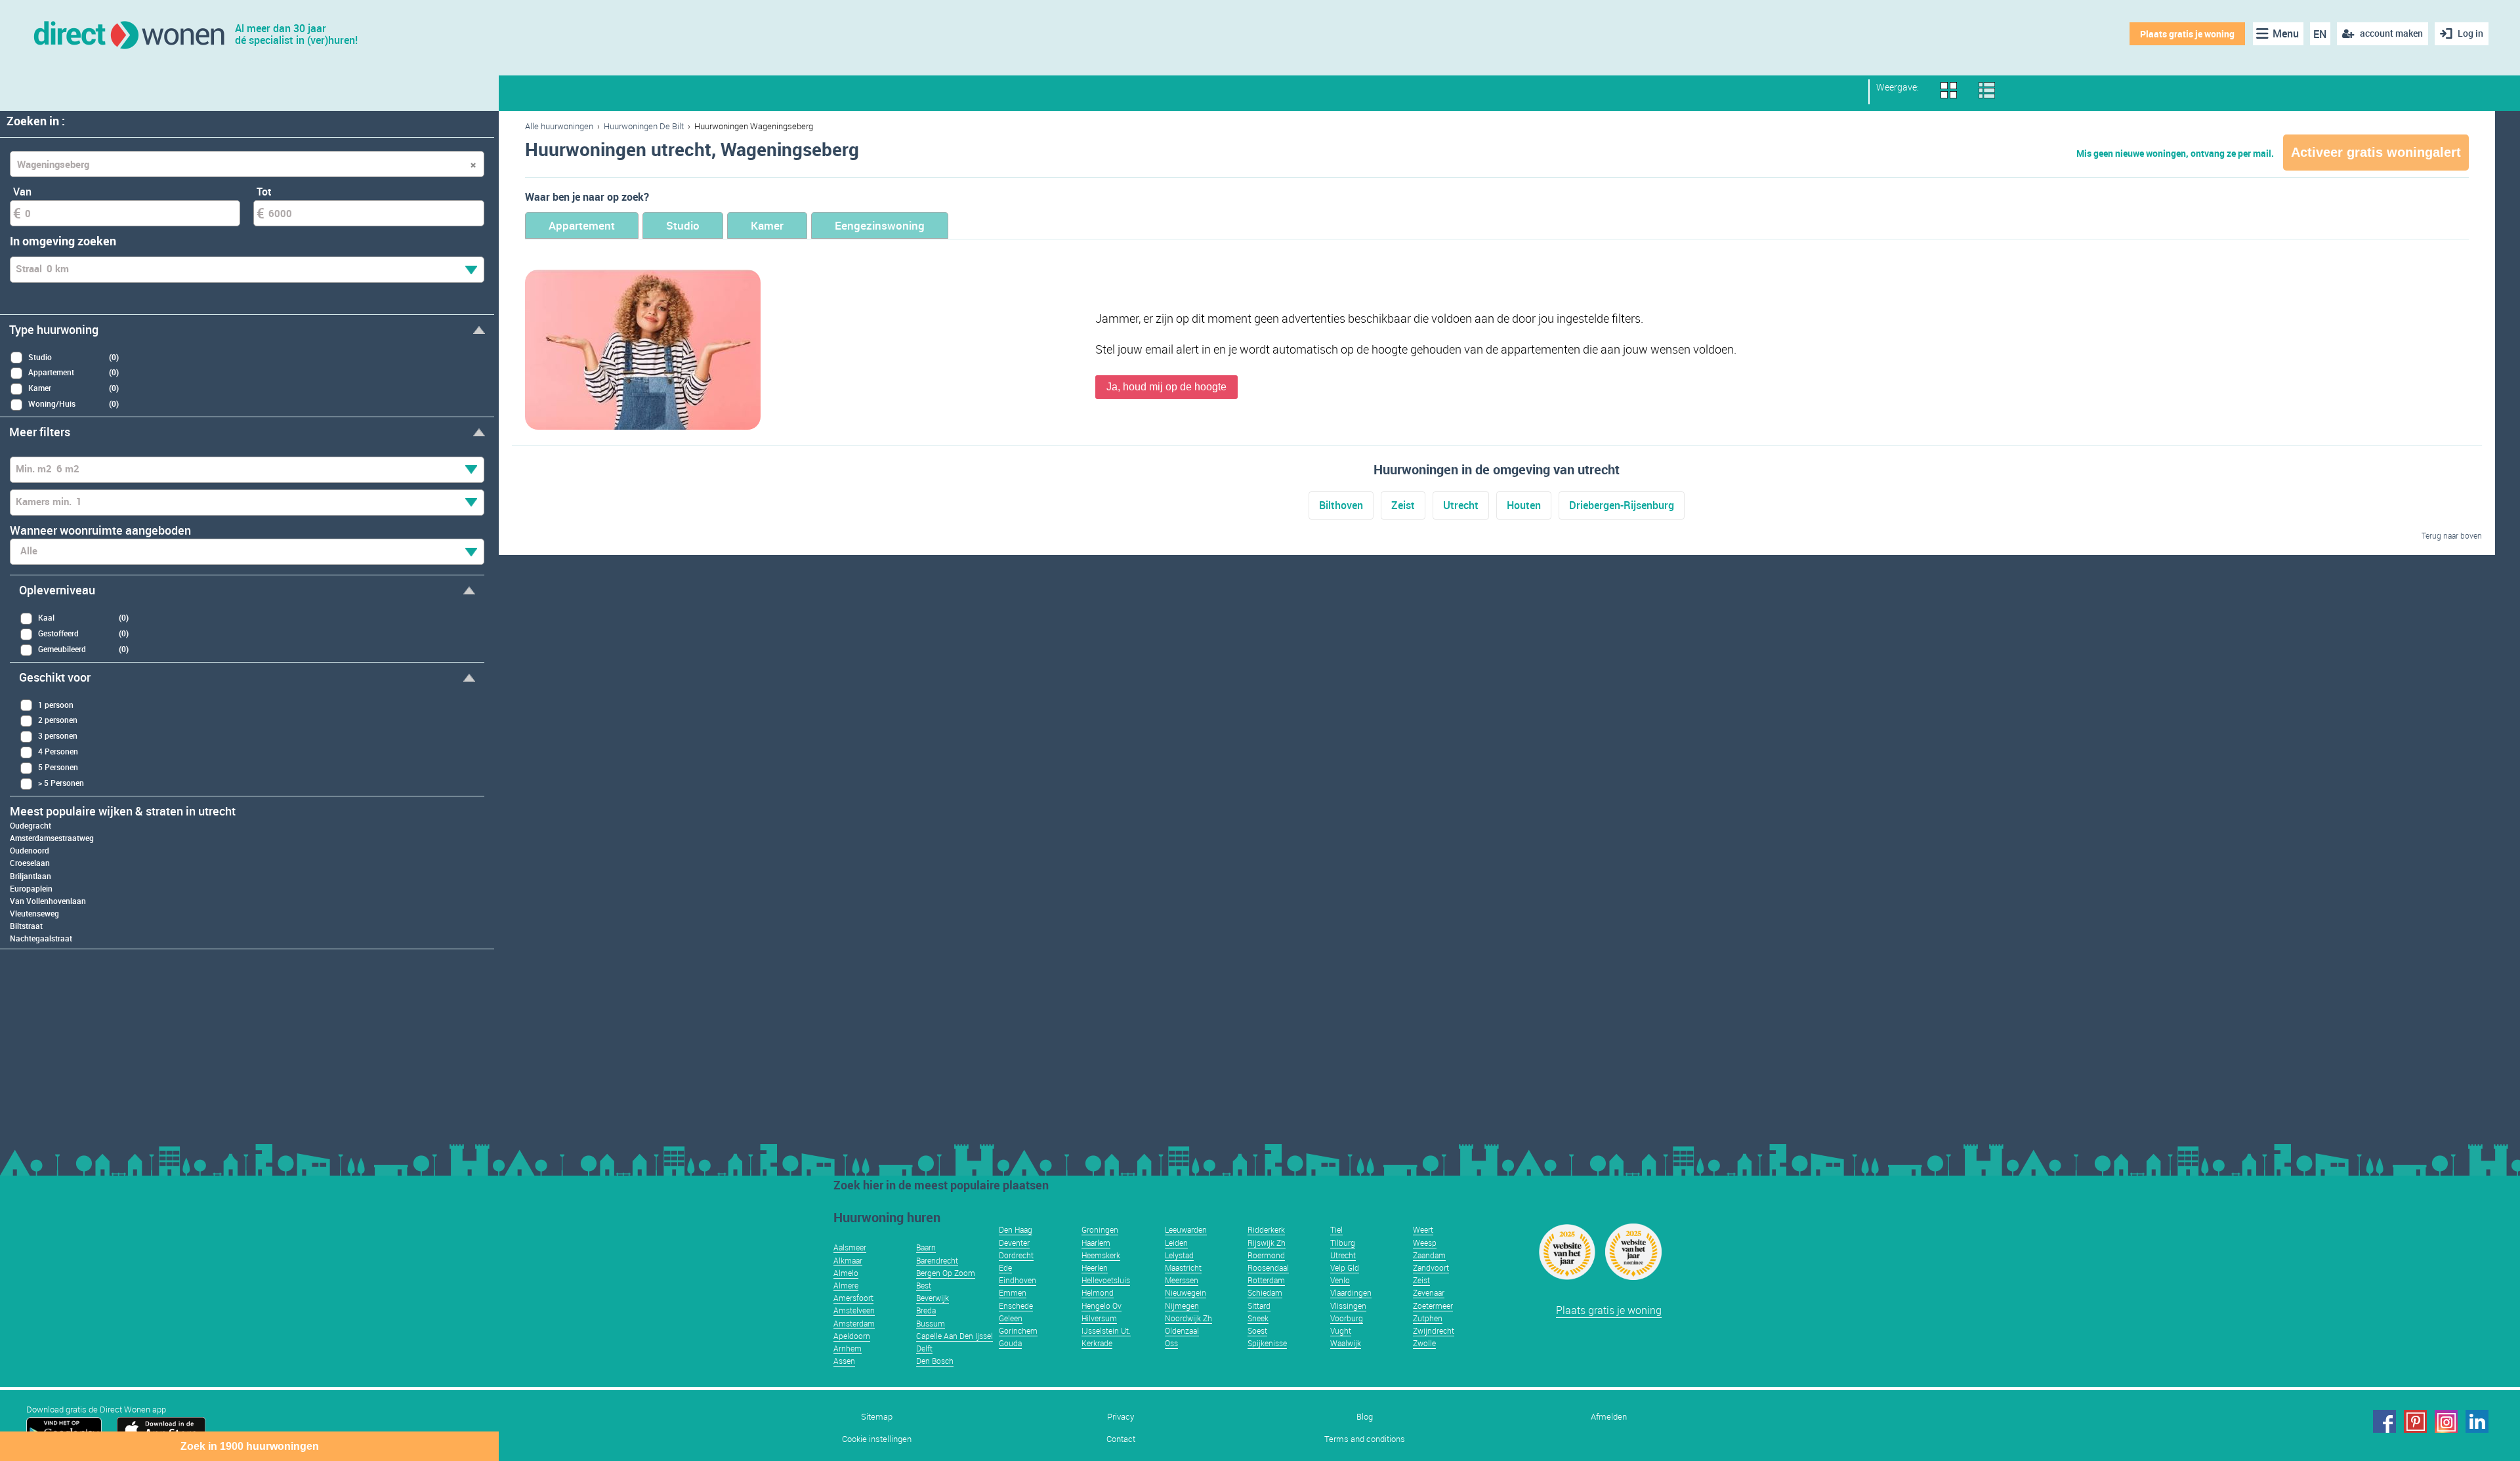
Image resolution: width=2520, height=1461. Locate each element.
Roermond (1266, 1255)
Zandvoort (1431, 1267)
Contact (1121, 1439)
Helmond (1098, 1292)
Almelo (846, 1273)
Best (924, 1285)
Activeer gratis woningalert (2376, 152)
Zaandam (1429, 1255)
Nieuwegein (1186, 1292)
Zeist (1403, 505)
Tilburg (1343, 1243)
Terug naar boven (2452, 535)
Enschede (1016, 1306)
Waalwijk (1346, 1343)
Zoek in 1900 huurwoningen (250, 1446)
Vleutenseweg (34, 913)
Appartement (582, 225)
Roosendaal (1268, 1267)
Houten (1524, 505)
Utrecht (1461, 505)
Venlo (1340, 1280)
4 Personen (58, 751)
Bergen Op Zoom (946, 1273)
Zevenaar (1429, 1292)
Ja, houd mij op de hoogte (1166, 387)
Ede (1005, 1267)
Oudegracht (31, 825)
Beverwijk (933, 1298)
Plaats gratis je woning (2187, 34)
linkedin (2477, 1421)
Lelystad (1179, 1255)
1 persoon (56, 705)
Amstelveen (854, 1310)
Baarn (926, 1247)
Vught (1341, 1330)
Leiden (1176, 1243)
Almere (846, 1285)
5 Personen (58, 767)
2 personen (58, 720)
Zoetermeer (1433, 1306)
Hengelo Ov (1102, 1306)
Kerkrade (1097, 1343)
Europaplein (31, 888)
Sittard (1259, 1306)
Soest (1257, 1330)
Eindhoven (1018, 1280)
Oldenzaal (1182, 1330)
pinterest (2415, 1421)
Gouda (1010, 1343)
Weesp (1425, 1243)
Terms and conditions (1365, 1439)
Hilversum (1099, 1318)
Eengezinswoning (880, 225)
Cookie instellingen (877, 1439)
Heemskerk (1101, 1255)
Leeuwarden (1186, 1229)
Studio (683, 225)
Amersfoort (853, 1298)
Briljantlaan (31, 876)
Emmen (1013, 1292)
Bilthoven (1341, 505)
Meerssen (1182, 1280)
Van (22, 192)
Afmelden (1609, 1417)
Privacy (1121, 1417)
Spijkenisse (1267, 1343)
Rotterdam (1266, 1280)
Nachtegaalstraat (41, 938)
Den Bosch (935, 1361)
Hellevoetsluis (1106, 1280)
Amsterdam (854, 1323)
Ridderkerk (1266, 1229)
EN (2320, 34)
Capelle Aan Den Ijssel (955, 1336)
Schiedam (1265, 1292)
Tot (264, 192)
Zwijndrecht (1434, 1330)
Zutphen (1428, 1318)
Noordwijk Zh (1188, 1318)
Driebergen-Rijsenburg (1622, 505)
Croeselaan (30, 863)
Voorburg (1347, 1318)
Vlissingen (1348, 1306)
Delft (924, 1348)
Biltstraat (26, 926)
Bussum (931, 1323)
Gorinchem (1018, 1330)
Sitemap (877, 1417)
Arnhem (848, 1348)
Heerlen (1095, 1267)
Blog (1365, 1417)
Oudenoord (30, 850)
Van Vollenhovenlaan (48, 901)
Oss (1171, 1343)
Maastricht (1183, 1267)
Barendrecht (937, 1260)
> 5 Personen (61, 783)
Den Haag (1016, 1229)
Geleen (1011, 1318)
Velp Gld (1345, 1267)
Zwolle (1424, 1343)
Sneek (1258, 1318)
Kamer (767, 225)
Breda (926, 1310)
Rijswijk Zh (1267, 1243)
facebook (2384, 1421)
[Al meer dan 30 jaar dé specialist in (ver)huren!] (128, 34)
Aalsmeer (850, 1247)
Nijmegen (1182, 1306)
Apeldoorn (852, 1336)
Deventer (1014, 1243)
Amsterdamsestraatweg (52, 838)
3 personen (58, 735)
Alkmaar (848, 1260)
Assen (844, 1361)
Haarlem (1096, 1243)
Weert (1423, 1229)
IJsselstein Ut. (1106, 1330)
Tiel (1336, 1229)
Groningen (1100, 1229)
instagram (2446, 1421)
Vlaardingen (1351, 1292)
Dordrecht (1016, 1255)
